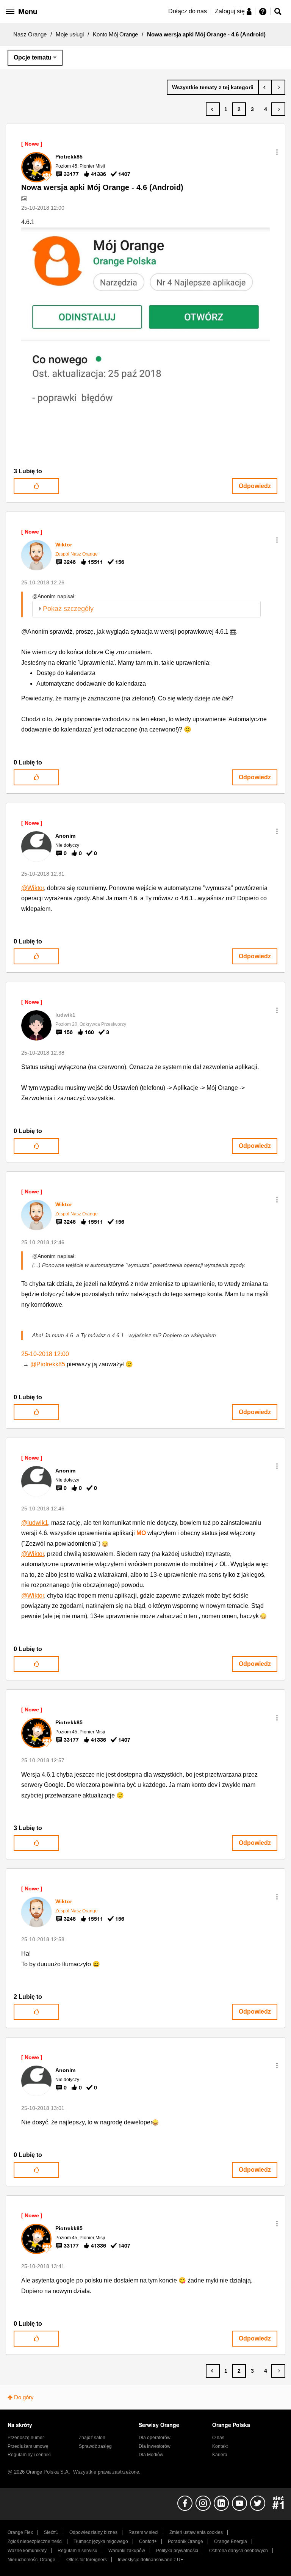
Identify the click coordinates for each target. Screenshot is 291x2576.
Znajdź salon (92, 2438)
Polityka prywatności (177, 2551)
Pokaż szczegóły (68, 609)
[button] (277, 152)
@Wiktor (33, 888)
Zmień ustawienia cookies (196, 2532)
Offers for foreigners (87, 2560)
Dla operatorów (155, 2438)
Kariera (220, 2455)
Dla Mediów (151, 2455)
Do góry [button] (24, 2397)
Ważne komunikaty (27, 2551)
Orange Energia (231, 2541)
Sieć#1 (51, 2532)
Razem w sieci (143, 2532)
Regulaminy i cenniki (29, 2455)
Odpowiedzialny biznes (93, 2532)
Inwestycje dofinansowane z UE (151, 2560)
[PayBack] (265, 87)
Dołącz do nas (188, 11)
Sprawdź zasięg (95, 2446)
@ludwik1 (35, 1523)
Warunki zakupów (127, 2551)
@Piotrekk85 (48, 1364)
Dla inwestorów (155, 2446)
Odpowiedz (255, 486)
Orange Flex (20, 2532)
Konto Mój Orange (115, 34)
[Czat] (278, 87)
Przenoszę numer (26, 2438)
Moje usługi (70, 34)
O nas (218, 2438)
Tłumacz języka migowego (101, 2541)
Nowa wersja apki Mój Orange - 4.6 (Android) (102, 187)
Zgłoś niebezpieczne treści (35, 2541)
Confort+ (148, 2541)
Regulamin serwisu (77, 2551)
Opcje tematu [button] (33, 57)
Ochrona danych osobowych (239, 2551)
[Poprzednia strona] (213, 109)
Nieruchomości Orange (31, 2560)
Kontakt (220, 2446)
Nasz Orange (30, 34)
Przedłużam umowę (28, 2446)
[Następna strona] (278, 109)
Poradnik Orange (185, 2541)
